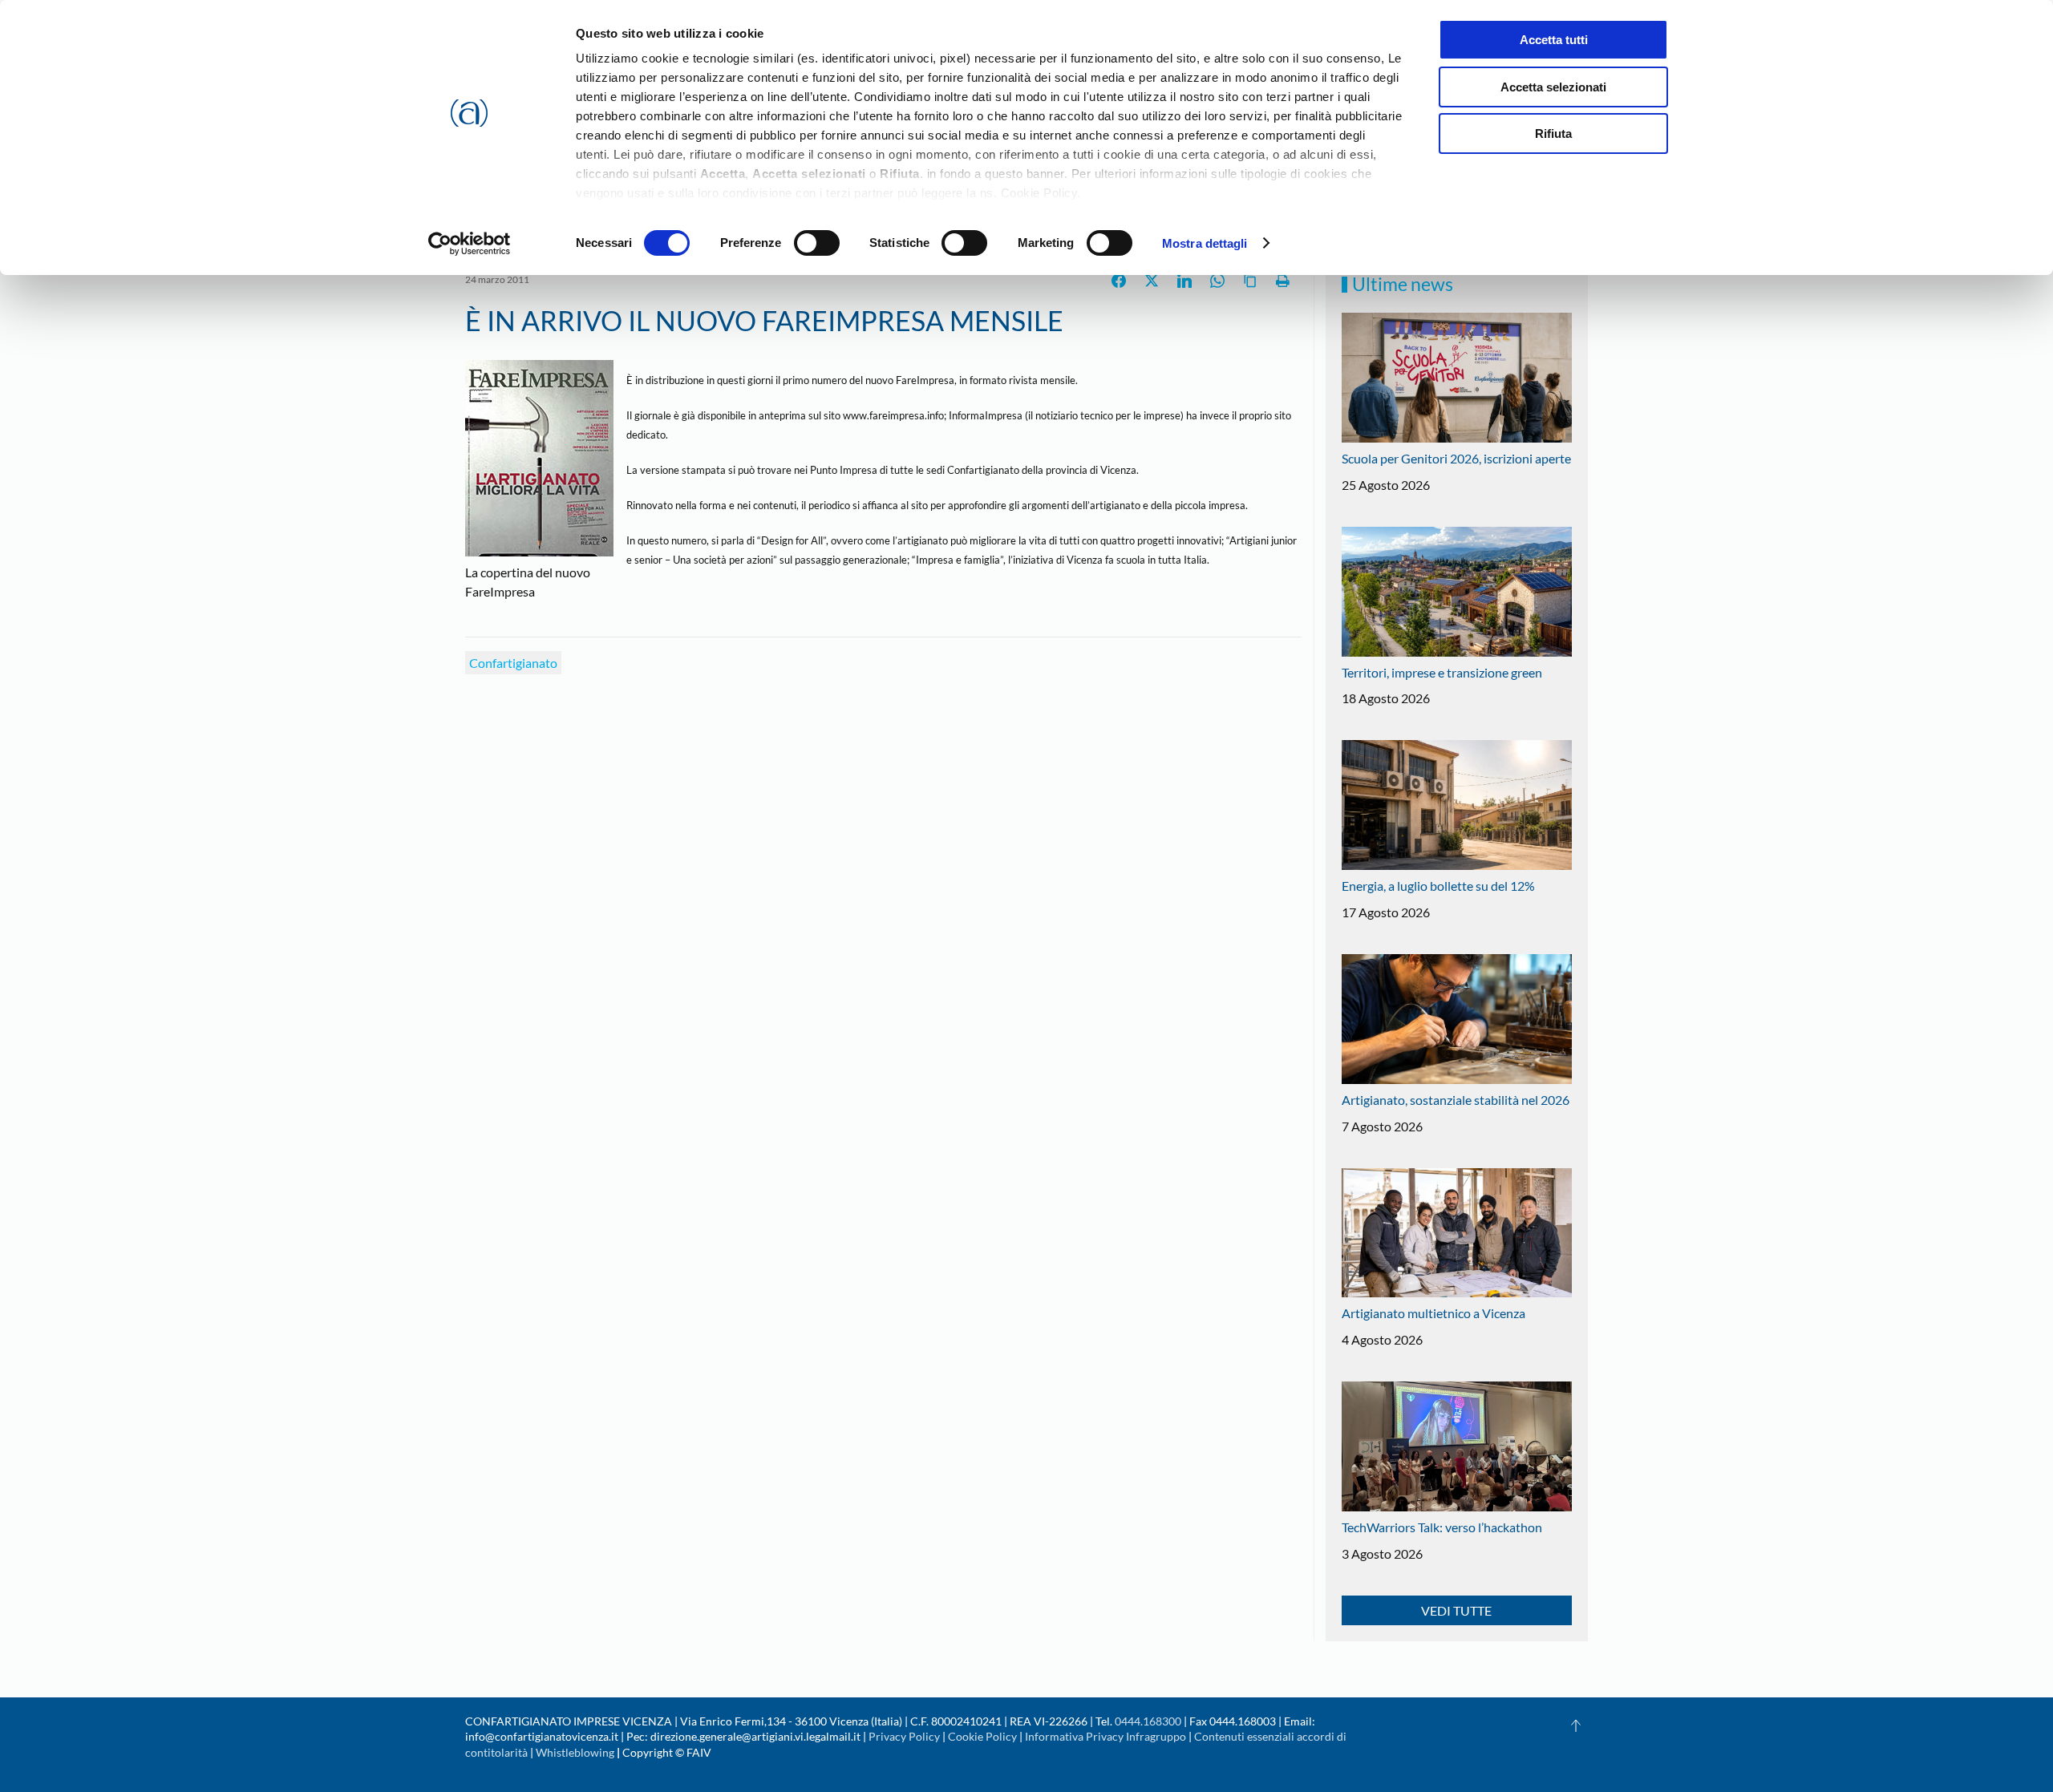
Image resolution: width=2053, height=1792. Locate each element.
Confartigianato (513, 663)
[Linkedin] (1184, 281)
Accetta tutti (1554, 40)
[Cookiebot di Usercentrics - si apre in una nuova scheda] (470, 244)
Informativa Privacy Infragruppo (1105, 1736)
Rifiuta (1553, 133)
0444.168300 (1148, 1721)
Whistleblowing (575, 1752)
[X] (1152, 281)
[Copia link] (1250, 281)
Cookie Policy (982, 1736)
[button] (1576, 1725)
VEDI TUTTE (1456, 1610)
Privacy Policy (904, 1736)
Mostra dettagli (1205, 243)
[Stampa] (1283, 281)
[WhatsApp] (1217, 281)
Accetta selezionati (1553, 87)
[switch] (817, 243)
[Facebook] (1119, 281)
